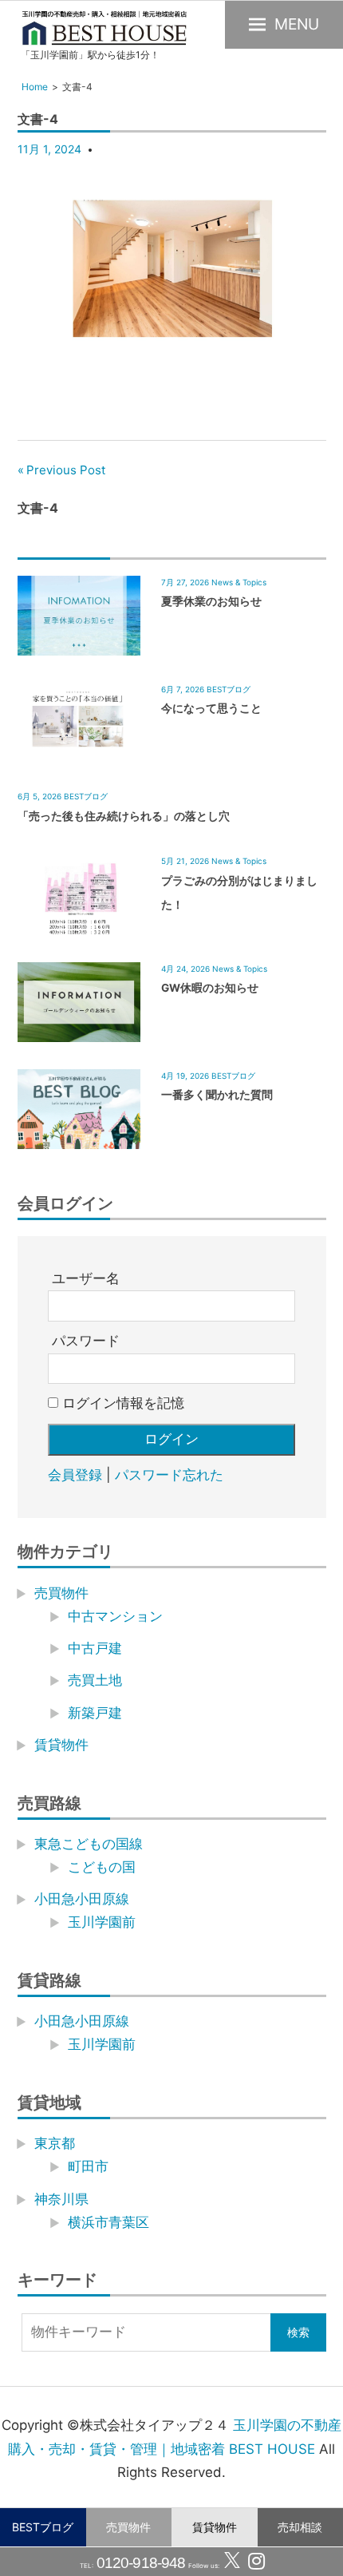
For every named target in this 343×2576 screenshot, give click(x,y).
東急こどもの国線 (89, 1844)
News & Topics (239, 582)
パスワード (86, 1341)
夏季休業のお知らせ (211, 601)
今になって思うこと (211, 708)
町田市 (88, 2166)
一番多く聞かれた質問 (217, 1095)
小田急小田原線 (82, 1899)
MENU (297, 24)
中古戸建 (95, 1648)
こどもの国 (102, 1867)
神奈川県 (61, 2199)
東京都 (55, 2143)
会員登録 (75, 1475)
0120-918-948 (139, 2563)
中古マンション (115, 1616)
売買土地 (95, 1680)
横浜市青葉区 (108, 2222)
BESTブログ (43, 2527)
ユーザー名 (86, 1278)
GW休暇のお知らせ (210, 988)
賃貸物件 (215, 2527)
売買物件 (128, 2527)
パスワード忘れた (169, 1475)
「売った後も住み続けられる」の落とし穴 (124, 816)
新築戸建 (95, 1713)
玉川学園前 (102, 1922)
